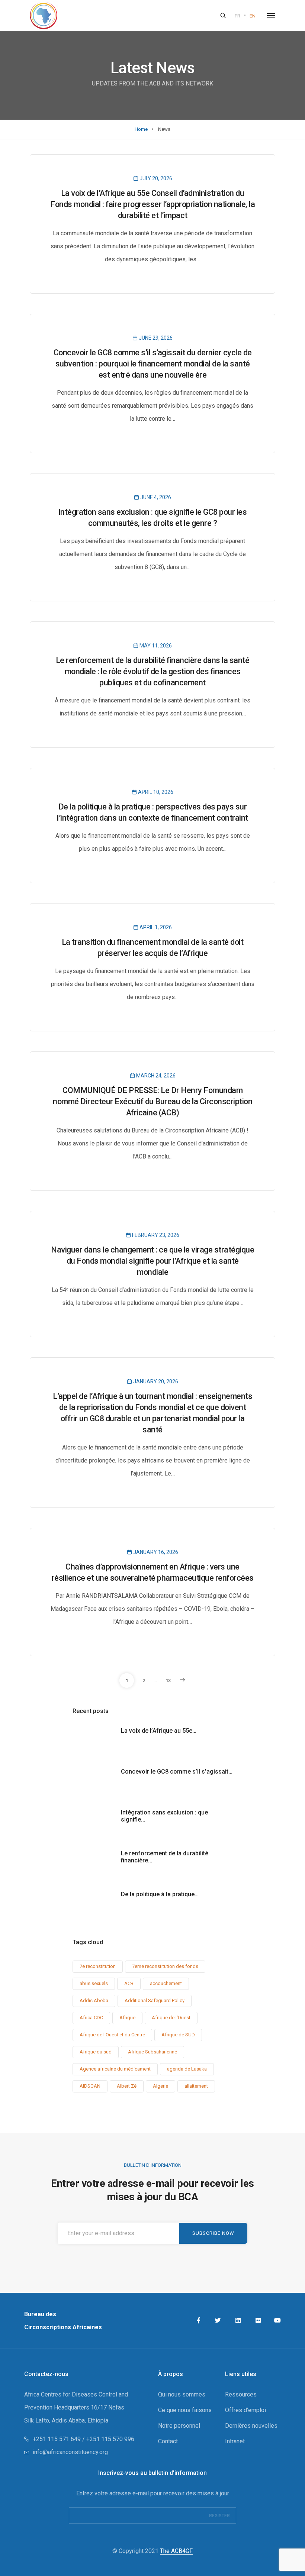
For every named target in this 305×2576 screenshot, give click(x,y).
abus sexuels (94, 1983)
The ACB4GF (176, 2551)
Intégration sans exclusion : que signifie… (164, 1816)
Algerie (160, 2086)
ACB (129, 1983)
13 (168, 1680)
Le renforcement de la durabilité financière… (165, 1857)
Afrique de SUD (178, 2035)
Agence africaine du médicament (115, 2069)
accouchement (166, 1983)
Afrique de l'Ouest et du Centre (112, 2035)
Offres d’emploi (245, 2410)
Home (141, 129)
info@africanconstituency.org (70, 2452)
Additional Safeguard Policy (155, 2000)
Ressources (241, 2394)
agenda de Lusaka (187, 2069)
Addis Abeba (94, 2000)
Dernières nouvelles (251, 2426)
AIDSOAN (90, 2086)
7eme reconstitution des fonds (165, 1966)
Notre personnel (179, 2426)
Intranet (235, 2441)
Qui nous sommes (182, 2394)
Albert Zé (127, 2086)
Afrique (127, 2018)
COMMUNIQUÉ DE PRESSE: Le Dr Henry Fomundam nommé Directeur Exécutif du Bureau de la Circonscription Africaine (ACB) (152, 1101)
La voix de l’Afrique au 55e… (159, 1731)
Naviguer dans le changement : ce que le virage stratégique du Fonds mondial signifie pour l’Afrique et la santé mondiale (152, 1261)
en (253, 16)
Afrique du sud (96, 2052)
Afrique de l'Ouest (171, 2018)
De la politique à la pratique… (160, 1894)
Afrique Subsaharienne (152, 2052)
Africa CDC (91, 2018)
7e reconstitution (98, 1966)
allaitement (196, 2086)
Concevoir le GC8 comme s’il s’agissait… (177, 1772)
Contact (168, 2441)
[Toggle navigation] (271, 16)
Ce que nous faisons (185, 2410)
